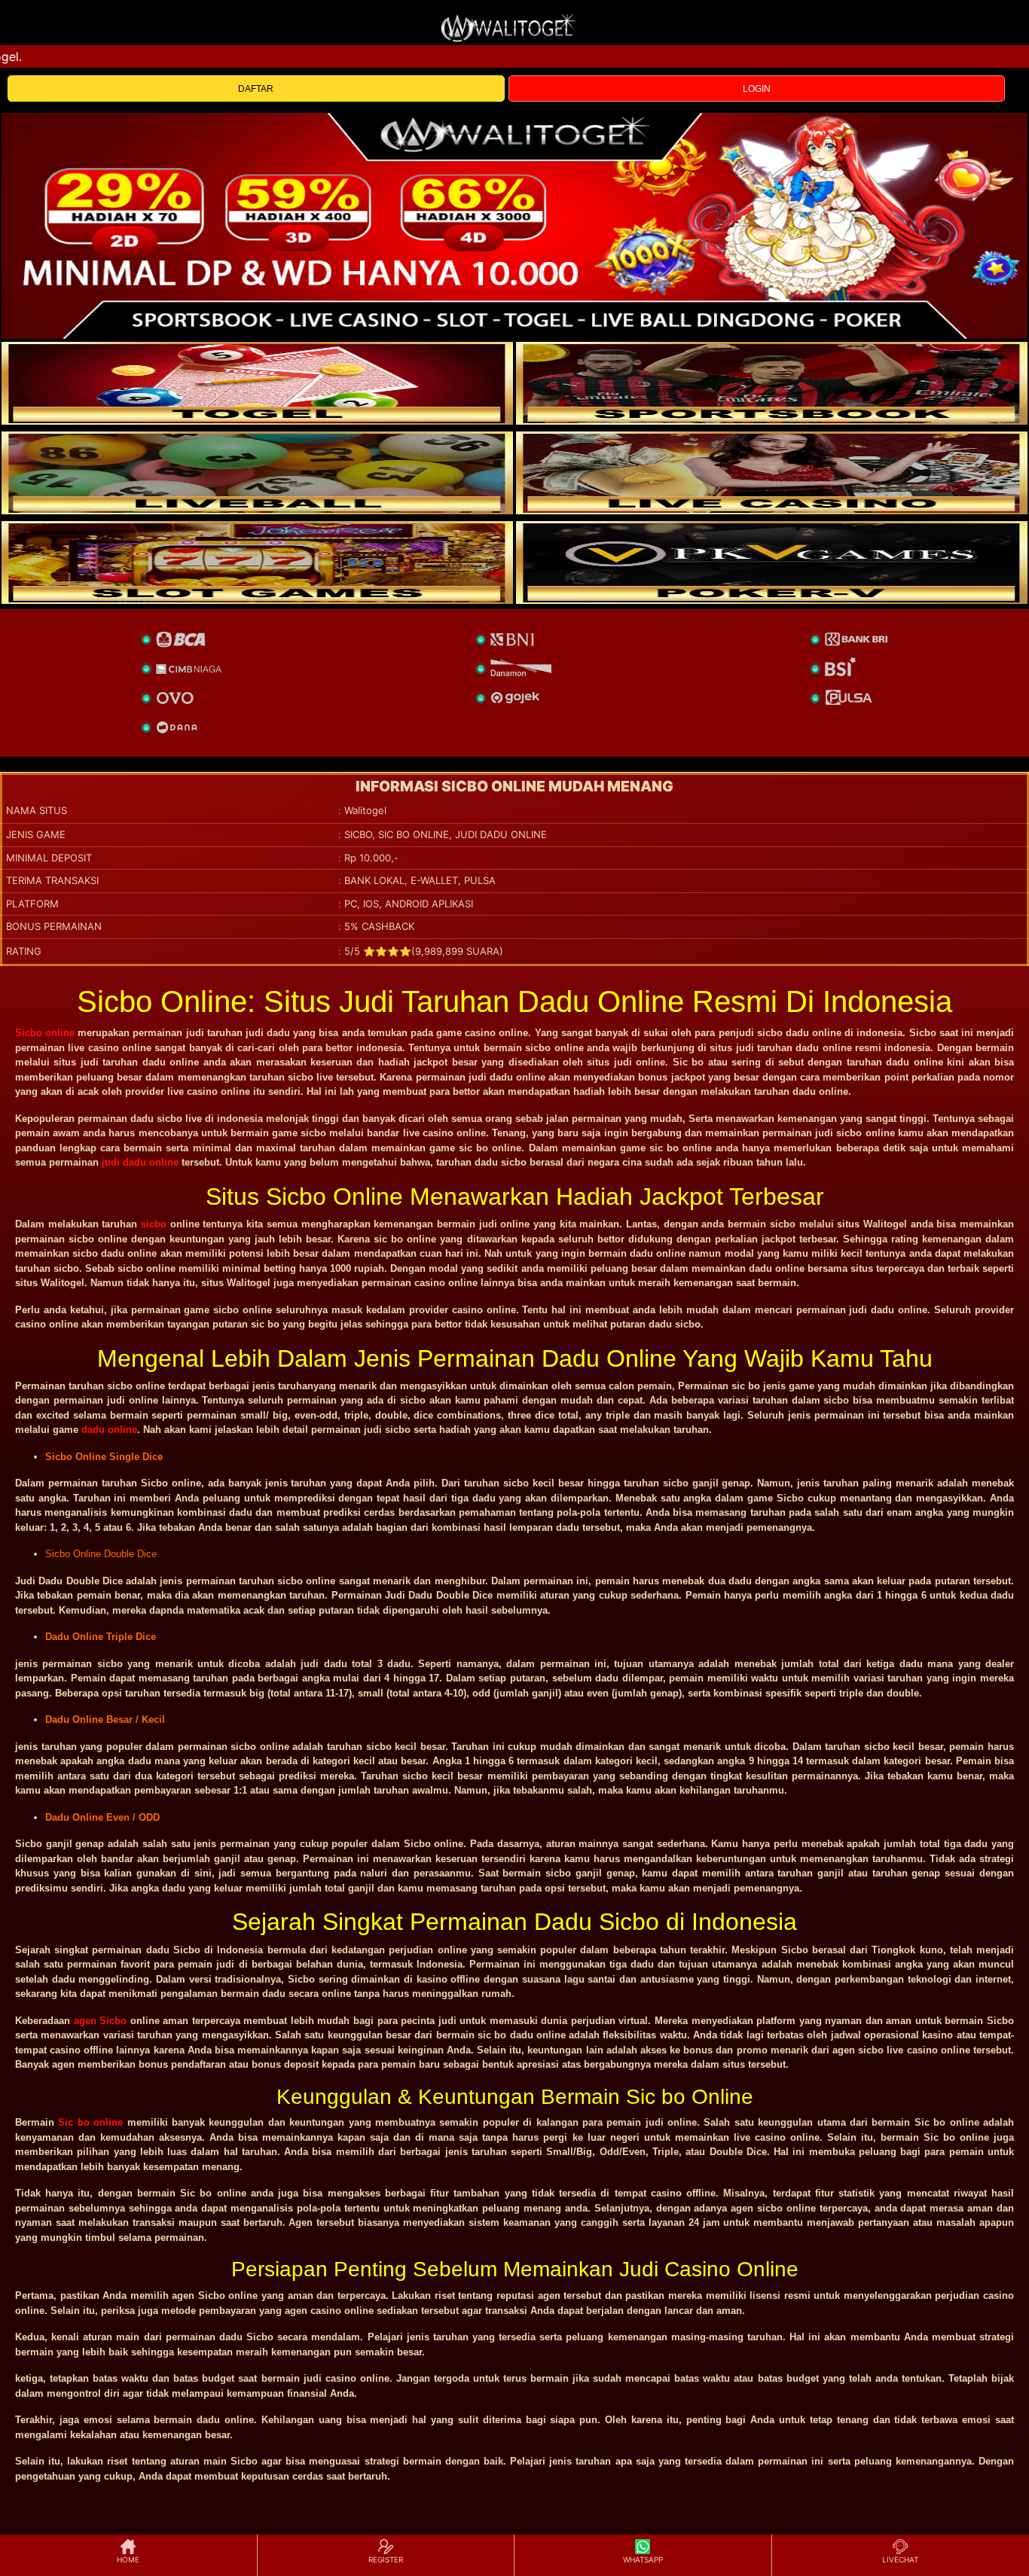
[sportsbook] (257, 473)
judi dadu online (140, 1162)
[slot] (772, 383)
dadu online (109, 1430)
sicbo (154, 1224)
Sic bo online (90, 2122)
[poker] (257, 562)
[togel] (257, 383)
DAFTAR (256, 89)
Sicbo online (45, 1033)
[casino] (772, 473)
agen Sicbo (101, 2021)
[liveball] (772, 562)
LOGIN (757, 89)
